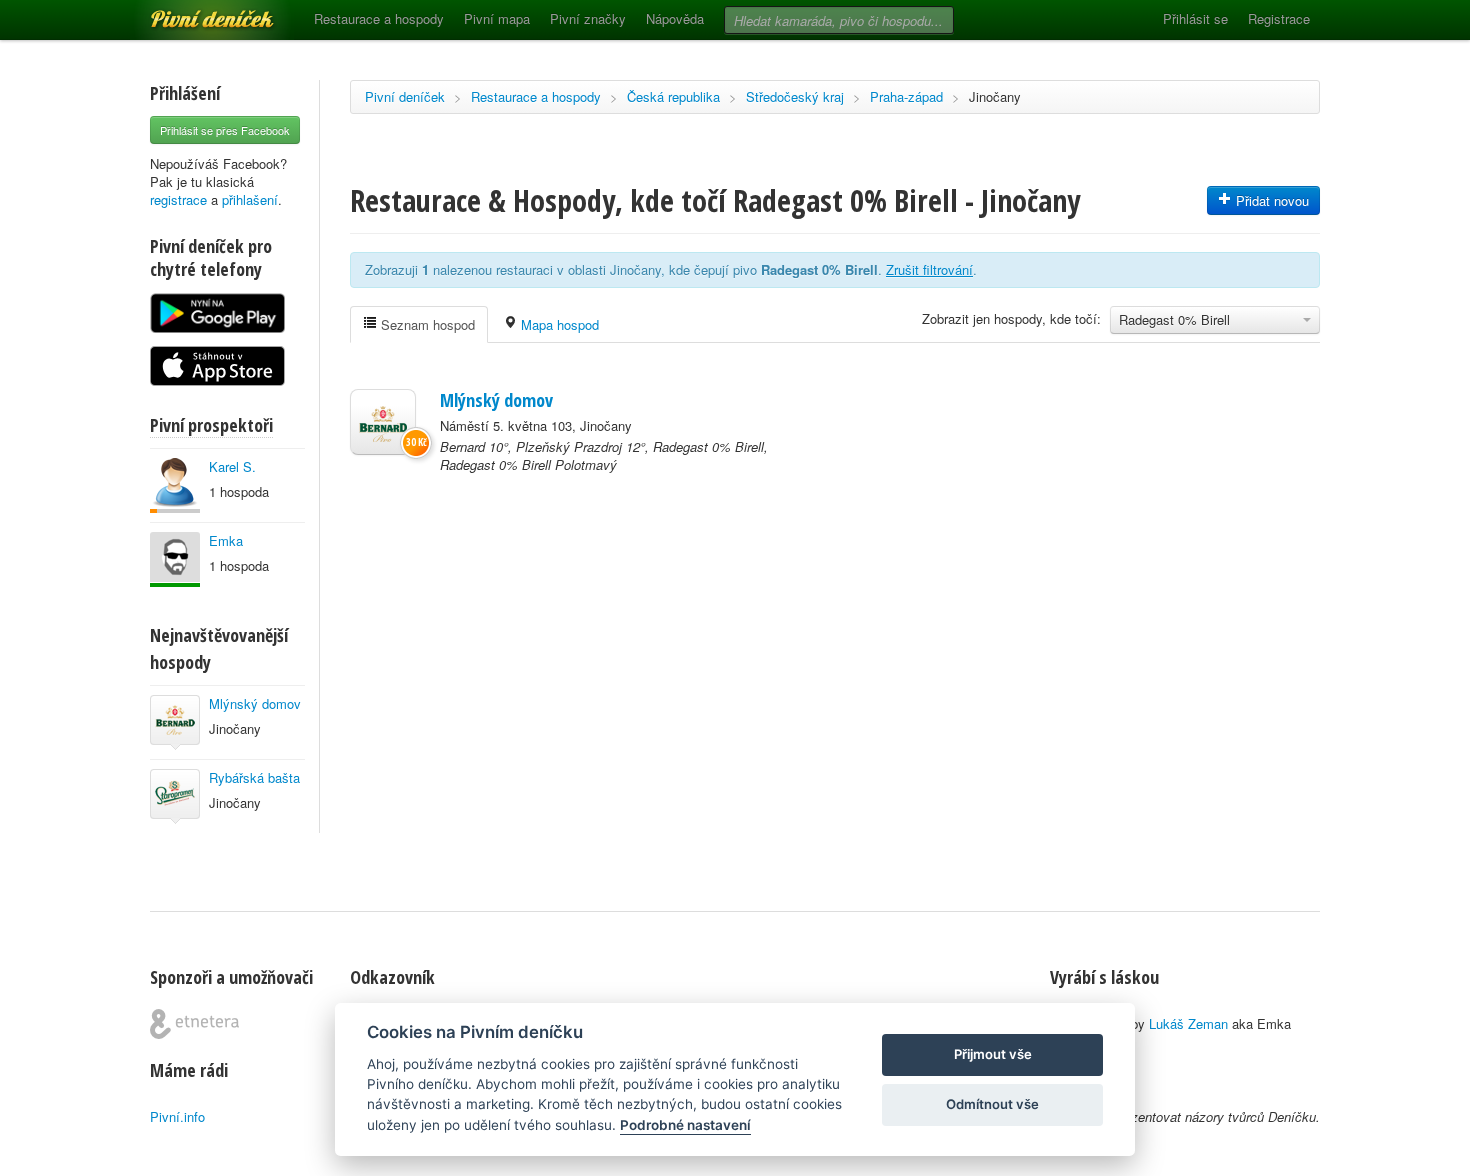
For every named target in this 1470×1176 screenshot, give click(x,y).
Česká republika (673, 96)
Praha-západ (906, 96)
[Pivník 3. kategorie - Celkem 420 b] (175, 485)
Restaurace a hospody (379, 18)
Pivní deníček (190, 12)
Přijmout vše (993, 1054)
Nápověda (675, 18)
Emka (226, 540)
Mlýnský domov (255, 703)
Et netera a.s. (194, 1024)
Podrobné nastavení (685, 1125)
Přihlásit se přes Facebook (225, 130)
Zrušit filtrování (929, 269)
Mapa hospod (558, 324)
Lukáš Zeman (1188, 1023)
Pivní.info (177, 1116)
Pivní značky (588, 18)
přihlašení (250, 199)
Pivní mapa (497, 18)
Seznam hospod (426, 324)
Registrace (1279, 18)
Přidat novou (1270, 200)
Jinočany (995, 96)
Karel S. (232, 466)
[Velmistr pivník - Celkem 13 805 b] (175, 559)
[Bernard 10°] (383, 422)
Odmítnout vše (992, 1104)
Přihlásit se (1195, 18)
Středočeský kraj (795, 96)
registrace (178, 199)
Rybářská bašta (254, 777)
